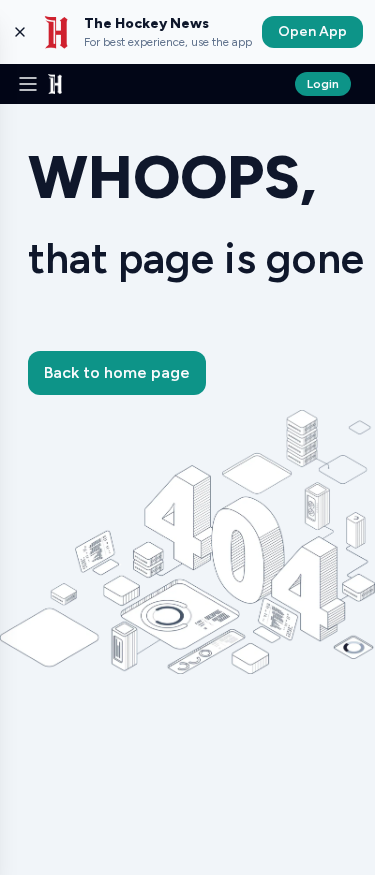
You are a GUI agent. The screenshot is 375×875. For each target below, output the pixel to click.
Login (323, 84)
